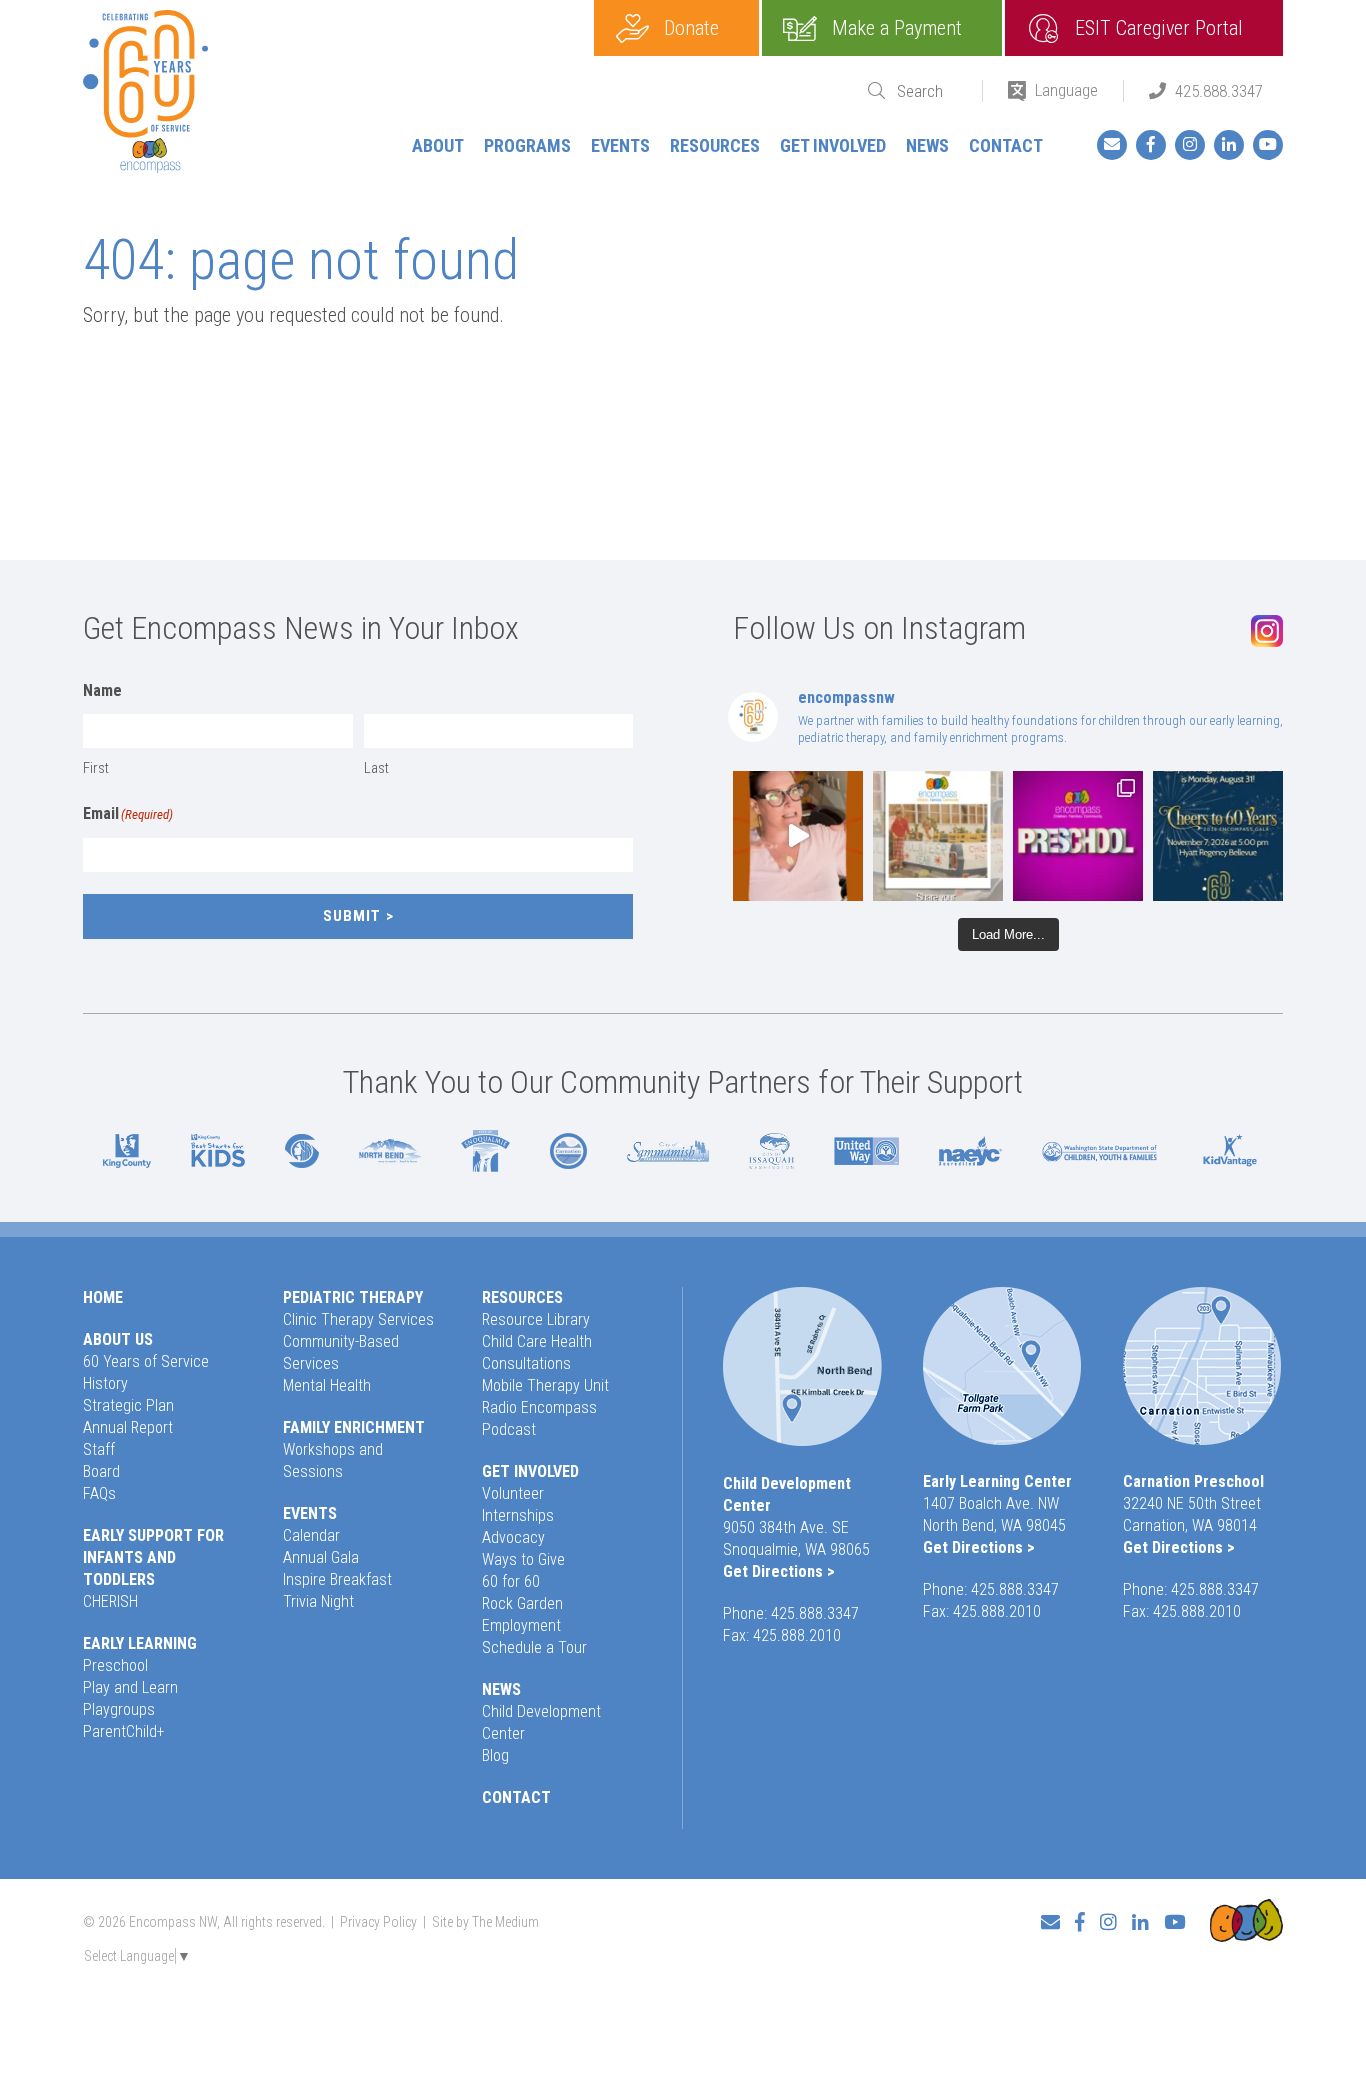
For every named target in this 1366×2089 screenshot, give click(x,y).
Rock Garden (522, 1603)
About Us (118, 1339)
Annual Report (128, 1427)
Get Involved (833, 145)
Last (376, 768)
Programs (527, 145)
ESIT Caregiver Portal (1159, 28)
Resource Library (536, 1319)
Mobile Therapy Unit (545, 1385)
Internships (518, 1515)
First (96, 768)
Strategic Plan (128, 1405)
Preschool (115, 1665)
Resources (715, 145)
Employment (521, 1625)
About (438, 145)
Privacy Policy (378, 1922)
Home (103, 1297)
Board (101, 1471)
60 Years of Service (146, 1361)
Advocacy (513, 1537)
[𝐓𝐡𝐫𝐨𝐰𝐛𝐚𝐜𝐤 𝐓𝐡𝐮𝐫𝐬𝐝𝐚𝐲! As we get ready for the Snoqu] (938, 836)
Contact (1006, 145)
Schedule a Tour (534, 1647)
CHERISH (110, 1601)
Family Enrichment (354, 1427)
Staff (99, 1449)
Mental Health (327, 1385)
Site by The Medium (485, 1922)
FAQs (99, 1493)
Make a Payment (897, 28)
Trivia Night (318, 1601)
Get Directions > (779, 1571)
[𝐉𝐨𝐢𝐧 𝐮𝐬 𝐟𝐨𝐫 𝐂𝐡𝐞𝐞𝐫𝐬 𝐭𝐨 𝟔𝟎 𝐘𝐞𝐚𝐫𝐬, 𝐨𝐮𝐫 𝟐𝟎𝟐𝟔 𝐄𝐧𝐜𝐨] (1218, 836)
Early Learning (140, 1643)
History (105, 1383)
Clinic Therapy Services (358, 1319)
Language (1066, 90)
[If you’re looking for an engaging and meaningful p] (1078, 836)
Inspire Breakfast (337, 1579)
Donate (691, 28)
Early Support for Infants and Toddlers (153, 1557)
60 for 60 (511, 1581)
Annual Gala (321, 1557)
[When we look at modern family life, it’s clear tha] (798, 836)
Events (620, 145)
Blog (495, 1755)
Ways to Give (523, 1559)
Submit (352, 916)
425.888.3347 (1219, 91)
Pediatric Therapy (353, 1297)
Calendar (311, 1535)
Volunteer (513, 1493)
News (927, 145)
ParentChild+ (124, 1731)
